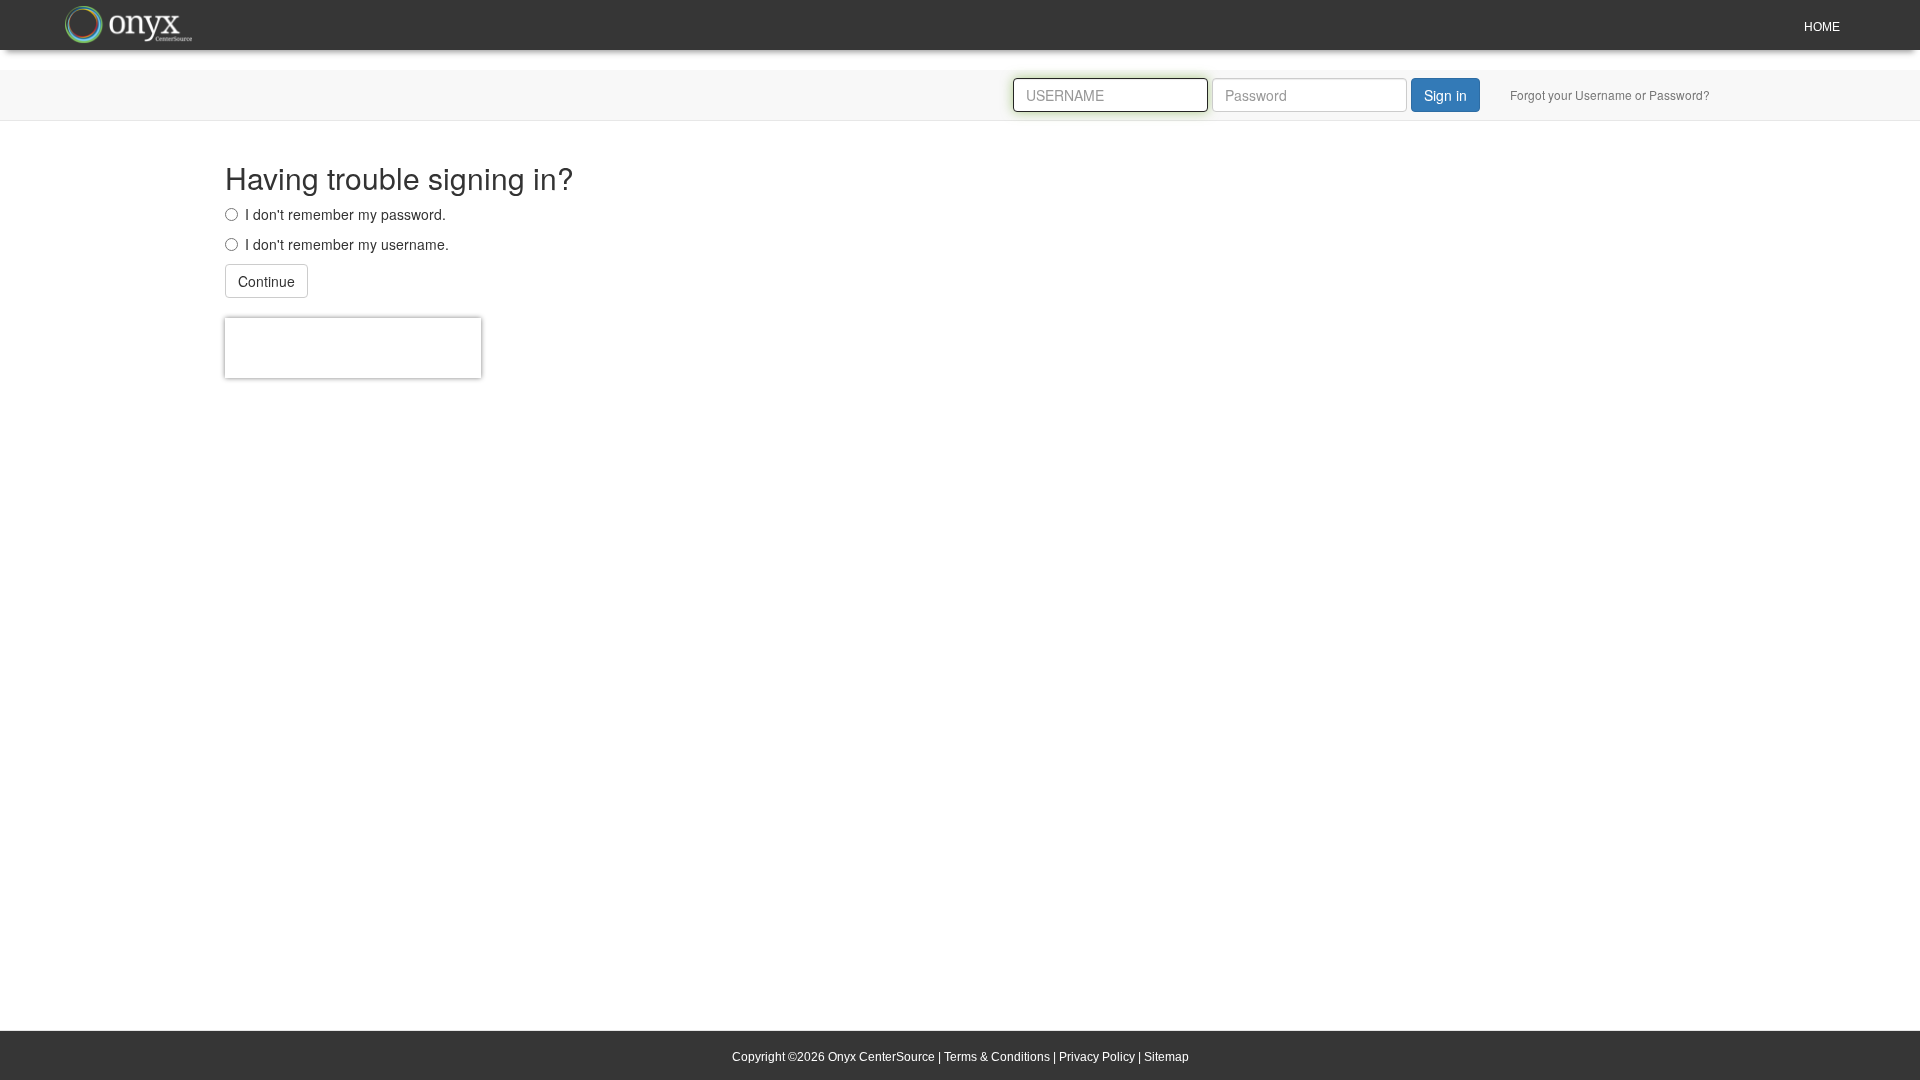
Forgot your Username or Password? (1610, 94)
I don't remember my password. (345, 214)
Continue (266, 281)
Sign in (1445, 95)
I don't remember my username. (347, 244)
